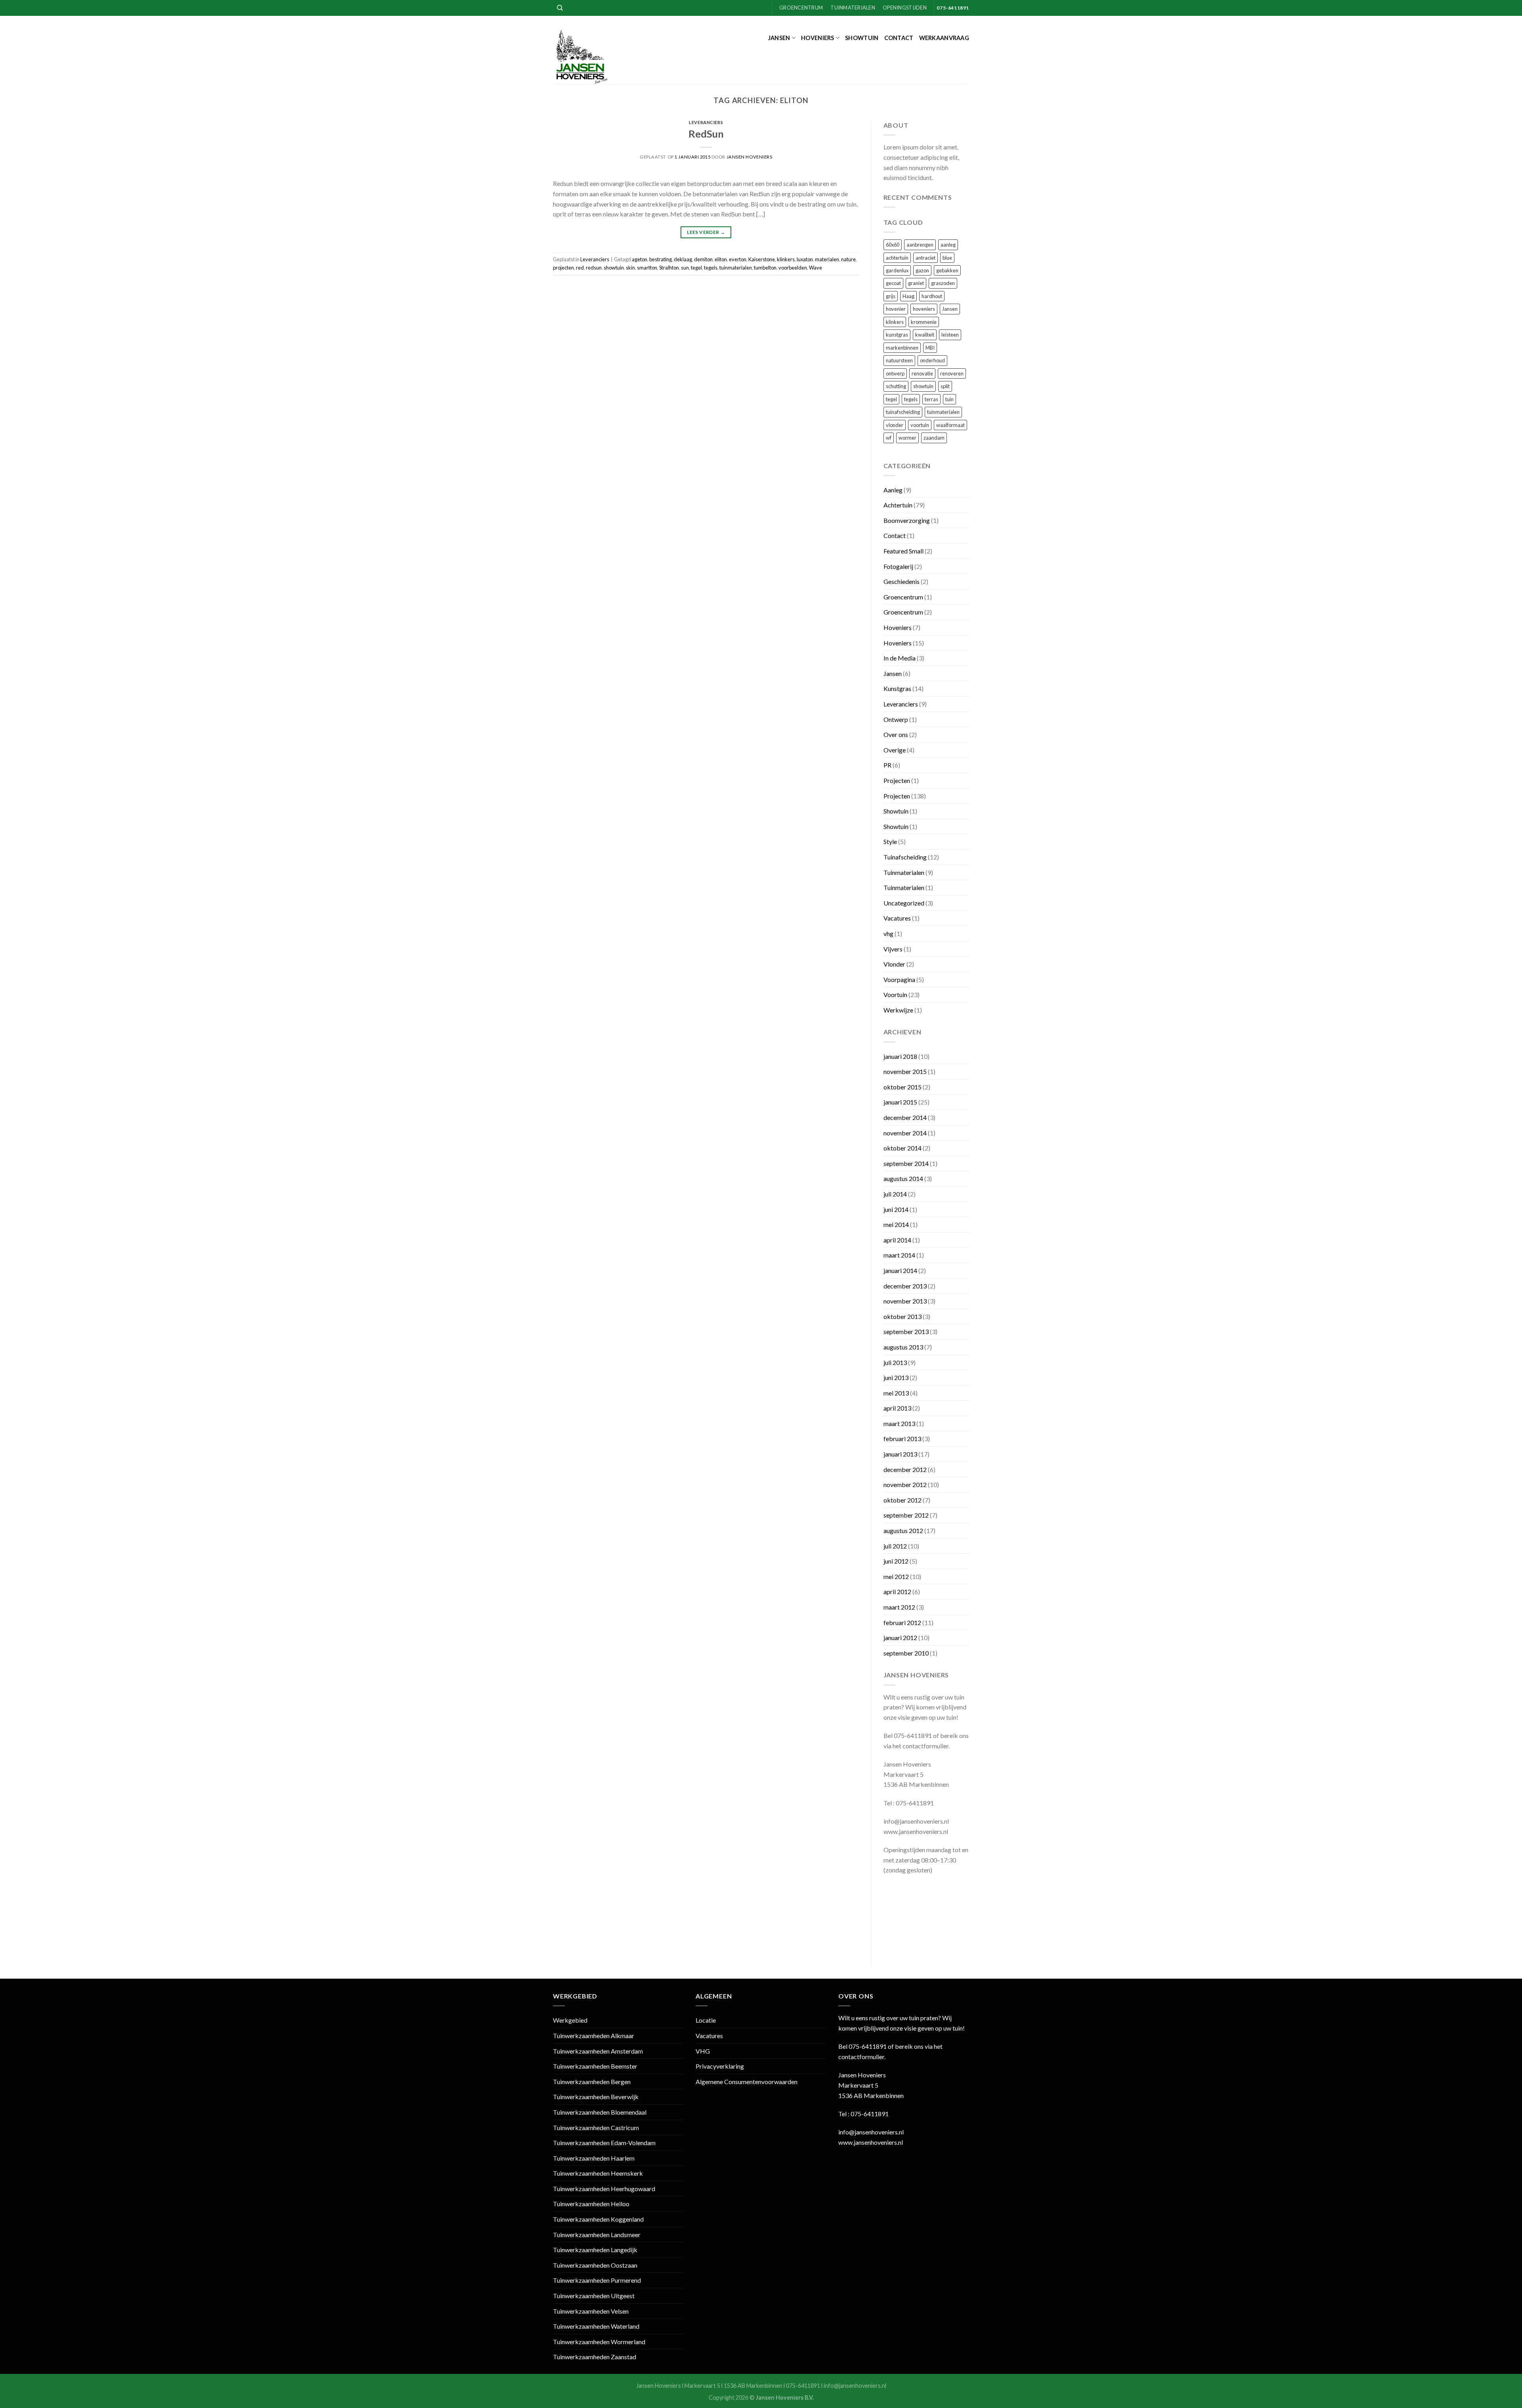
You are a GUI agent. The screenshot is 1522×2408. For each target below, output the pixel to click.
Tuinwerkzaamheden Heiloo (591, 2204)
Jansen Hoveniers (750, 157)
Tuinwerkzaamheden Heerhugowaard (604, 2189)
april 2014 (897, 1240)
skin (630, 268)
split (945, 386)
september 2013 (906, 1331)
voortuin (920, 425)
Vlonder (894, 964)
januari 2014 (900, 1270)
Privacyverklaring (720, 2066)
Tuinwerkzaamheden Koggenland (598, 2219)
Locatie (706, 2020)
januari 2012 (900, 1638)
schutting (896, 386)
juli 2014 (895, 1194)
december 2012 (905, 1469)
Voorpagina (899, 979)
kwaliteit (925, 335)
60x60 (893, 245)
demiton (703, 259)
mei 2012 (896, 1576)
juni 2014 (896, 1209)
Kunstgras (897, 688)
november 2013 (905, 1301)
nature (848, 259)
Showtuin (862, 38)
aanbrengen (920, 245)
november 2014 (905, 1133)
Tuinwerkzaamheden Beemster (595, 2066)
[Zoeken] (560, 8)
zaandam (934, 438)
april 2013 (897, 1408)
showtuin (614, 268)
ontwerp (895, 373)
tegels (711, 268)
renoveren (952, 373)
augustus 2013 (903, 1347)
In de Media (900, 658)
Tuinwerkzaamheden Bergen (592, 2082)
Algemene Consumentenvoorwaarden (747, 2082)
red (580, 268)
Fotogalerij (898, 566)
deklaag (683, 259)
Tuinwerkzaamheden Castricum (596, 2128)
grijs (891, 296)
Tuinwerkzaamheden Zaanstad (595, 2357)
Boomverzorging (907, 520)
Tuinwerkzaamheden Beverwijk (596, 2097)
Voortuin (895, 994)
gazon (922, 270)
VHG (703, 2051)
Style (890, 841)
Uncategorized (904, 903)
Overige (895, 750)
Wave (815, 268)
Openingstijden (905, 8)
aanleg (948, 245)
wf (889, 438)
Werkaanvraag (944, 38)
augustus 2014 (903, 1178)
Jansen (779, 38)
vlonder (895, 425)
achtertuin (897, 258)
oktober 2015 (902, 1087)
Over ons (896, 734)
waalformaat (950, 425)
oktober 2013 (902, 1316)
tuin (949, 399)
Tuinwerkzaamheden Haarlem (594, 2158)
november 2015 (905, 1071)
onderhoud (932, 360)
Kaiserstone (762, 259)
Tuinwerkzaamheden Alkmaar (594, 2036)
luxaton (805, 259)
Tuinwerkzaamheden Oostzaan (595, 2265)
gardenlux (897, 270)
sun (685, 268)
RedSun (706, 134)
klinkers (786, 259)
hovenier (896, 309)
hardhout (932, 296)
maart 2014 (899, 1255)
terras (931, 399)
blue (947, 258)
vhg (888, 933)
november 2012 (905, 1484)
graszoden (943, 283)
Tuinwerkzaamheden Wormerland (599, 2342)
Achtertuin (898, 505)
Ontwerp (896, 719)
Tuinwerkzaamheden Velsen (591, 2311)
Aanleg (893, 490)
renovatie (922, 373)
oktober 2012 (902, 1500)
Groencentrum (801, 8)
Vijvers (893, 949)
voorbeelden (793, 268)
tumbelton (765, 268)
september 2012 (906, 1515)
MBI (930, 348)
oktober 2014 (902, 1148)
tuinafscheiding (903, 412)
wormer (907, 438)
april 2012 (897, 1592)
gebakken (947, 270)
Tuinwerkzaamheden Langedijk (595, 2250)
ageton (640, 259)
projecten (563, 268)
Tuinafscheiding (905, 857)
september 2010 (906, 1653)
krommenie (924, 322)
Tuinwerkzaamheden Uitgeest (594, 2296)
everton (738, 259)
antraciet (925, 258)
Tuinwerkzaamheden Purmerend (597, 2280)
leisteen (950, 335)
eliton (721, 259)
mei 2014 (896, 1224)
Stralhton (669, 268)
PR (887, 765)
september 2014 (906, 1163)
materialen (827, 259)
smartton (647, 268)
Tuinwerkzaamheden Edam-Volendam (604, 2143)
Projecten (897, 780)
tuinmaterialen (736, 268)
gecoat (893, 283)
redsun (594, 268)
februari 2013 (902, 1438)
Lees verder (706, 232)
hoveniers (924, 309)
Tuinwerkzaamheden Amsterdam (598, 2051)
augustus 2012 (903, 1530)
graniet (916, 283)
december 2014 (905, 1117)
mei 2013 (896, 1393)
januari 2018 (900, 1056)
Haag (908, 296)
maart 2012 (899, 1607)
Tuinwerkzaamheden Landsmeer (597, 2235)
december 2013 (905, 1286)
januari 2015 (900, 1102)
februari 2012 (902, 1622)
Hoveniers (818, 38)
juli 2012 (895, 1546)
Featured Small (903, 551)
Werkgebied (570, 2020)
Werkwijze (898, 1010)
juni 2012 (896, 1561)
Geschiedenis (902, 581)
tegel (696, 268)
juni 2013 (896, 1377)
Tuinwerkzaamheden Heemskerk (598, 2173)
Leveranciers (706, 122)
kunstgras (897, 335)
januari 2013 (900, 1454)
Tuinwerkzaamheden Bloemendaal (600, 2112)
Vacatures (897, 918)
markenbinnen (902, 348)
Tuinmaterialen (853, 8)
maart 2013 (899, 1423)
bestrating (661, 259)
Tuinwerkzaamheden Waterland (596, 2326)
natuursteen (899, 360)
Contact (899, 38)
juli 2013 (895, 1362)
